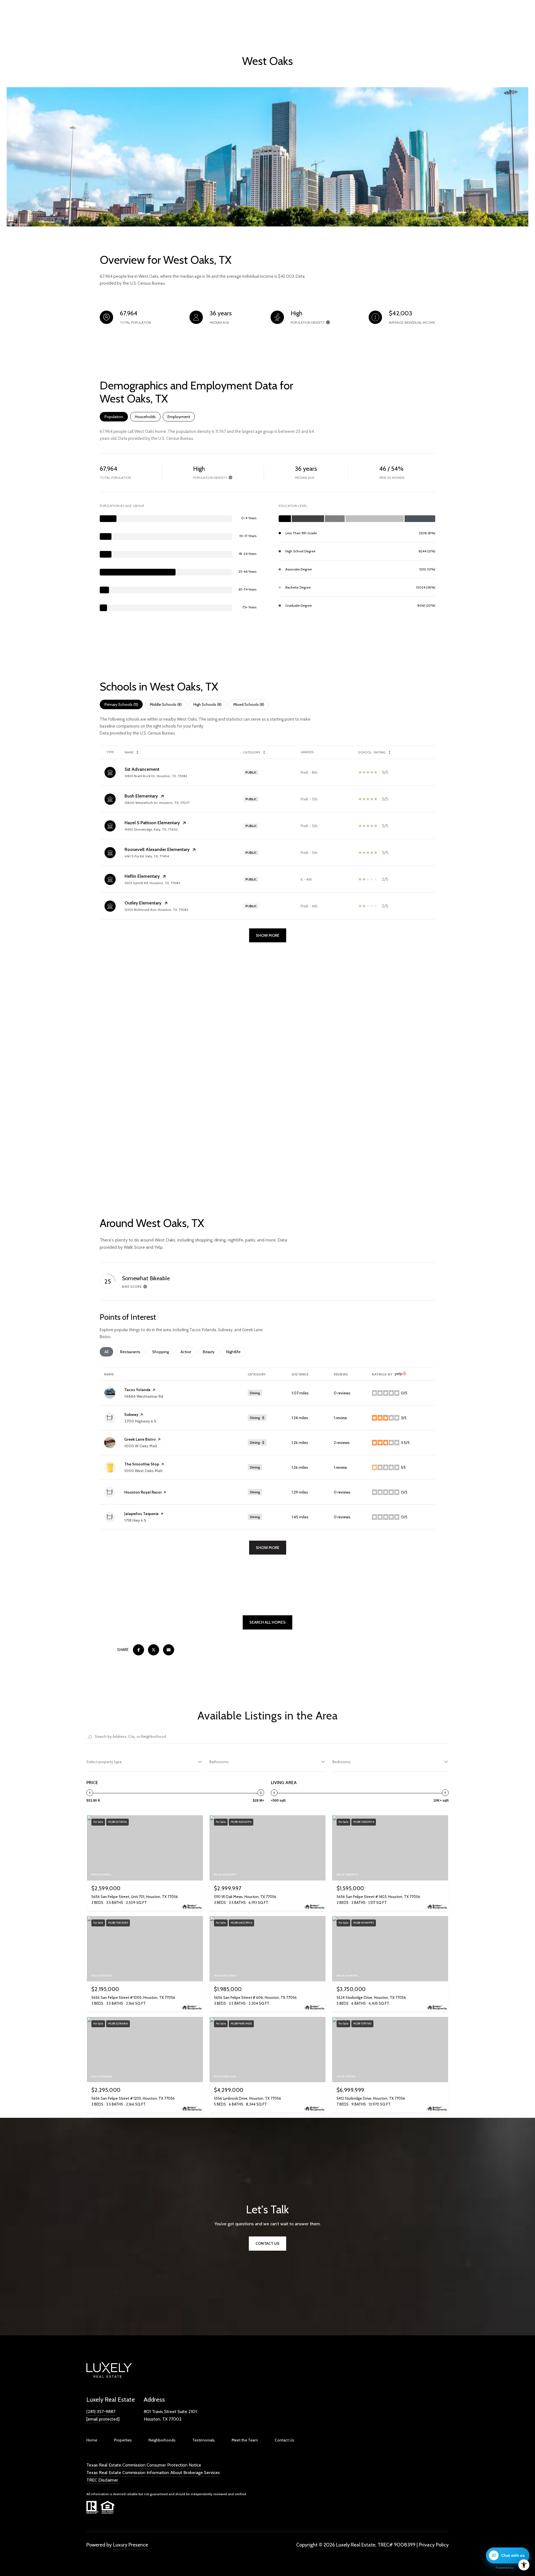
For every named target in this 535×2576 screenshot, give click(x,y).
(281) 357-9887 (101, 2412)
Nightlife (236, 1352)
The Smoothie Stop (142, 1464)
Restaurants (133, 1352)
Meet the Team (245, 2440)
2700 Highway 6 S (140, 1421)
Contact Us (284, 2440)
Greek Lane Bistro (140, 1439)
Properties (123, 2440)
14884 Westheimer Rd (144, 1396)
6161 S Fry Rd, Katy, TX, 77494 (147, 856)
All (109, 1352)
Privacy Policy (434, 2545)
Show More (268, 935)
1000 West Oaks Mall (143, 1471)
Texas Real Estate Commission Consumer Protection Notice (144, 2465)
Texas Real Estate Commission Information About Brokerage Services (153, 2473)
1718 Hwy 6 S (135, 1520)
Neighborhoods (162, 2440)
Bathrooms (219, 1762)
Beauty (211, 1352)
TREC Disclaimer (102, 2480)
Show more (268, 1548)
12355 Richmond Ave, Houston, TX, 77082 (156, 910)
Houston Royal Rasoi (143, 1492)
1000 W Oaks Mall (141, 1446)
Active (188, 1352)
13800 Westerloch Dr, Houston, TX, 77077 (157, 803)
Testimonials (204, 2440)
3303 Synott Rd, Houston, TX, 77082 (152, 883)
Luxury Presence (131, 2545)
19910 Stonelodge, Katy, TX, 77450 (151, 829)
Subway (131, 1414)
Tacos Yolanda (137, 1390)
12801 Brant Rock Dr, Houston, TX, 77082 (156, 776)
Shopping (163, 1352)
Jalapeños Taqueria (141, 1514)
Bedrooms (342, 1762)
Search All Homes (267, 1622)
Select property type (104, 1762)
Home (92, 2440)
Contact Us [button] (267, 2243)
